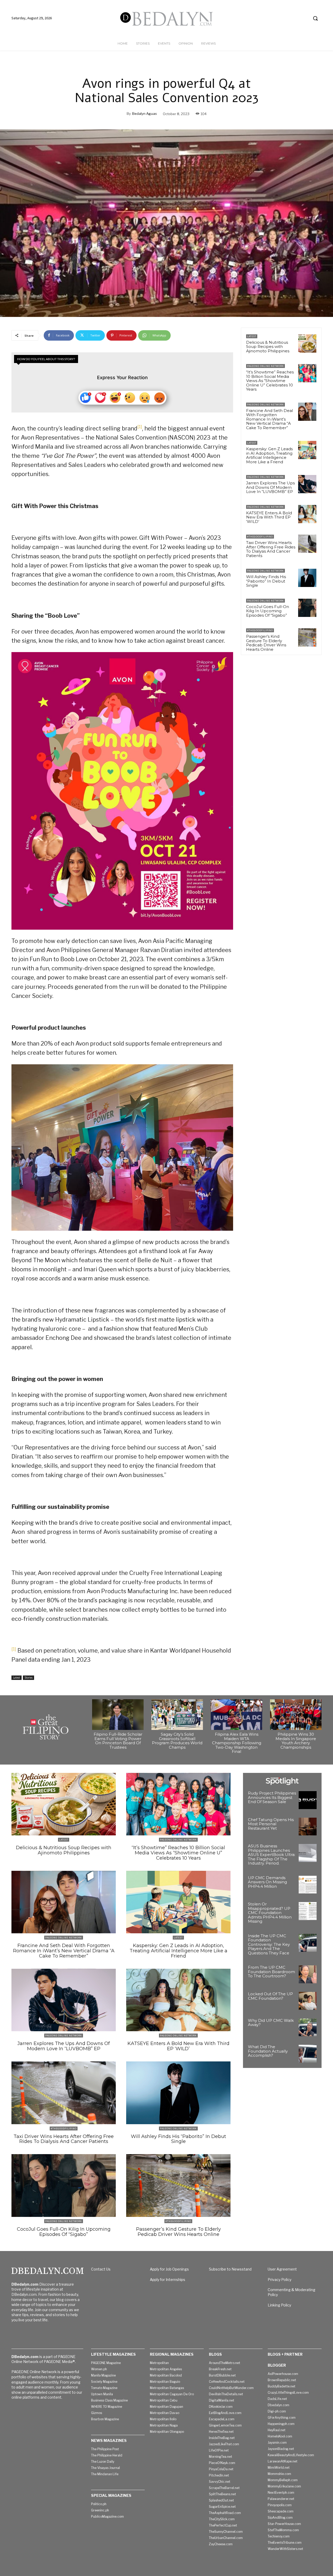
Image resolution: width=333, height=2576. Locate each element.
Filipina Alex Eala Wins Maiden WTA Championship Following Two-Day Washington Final (237, 1743)
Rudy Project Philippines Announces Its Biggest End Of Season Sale (272, 1797)
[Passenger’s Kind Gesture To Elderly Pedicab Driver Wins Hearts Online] (307, 637)
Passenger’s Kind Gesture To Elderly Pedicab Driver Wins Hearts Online (266, 643)
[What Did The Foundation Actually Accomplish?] (308, 2054)
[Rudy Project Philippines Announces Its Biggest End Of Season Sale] (308, 1800)
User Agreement (282, 2269)
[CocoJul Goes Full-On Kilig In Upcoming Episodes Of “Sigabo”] (307, 608)
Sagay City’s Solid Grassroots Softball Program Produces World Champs (177, 1741)
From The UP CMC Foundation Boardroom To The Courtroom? (271, 1972)
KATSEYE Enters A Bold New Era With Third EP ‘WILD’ (269, 517)
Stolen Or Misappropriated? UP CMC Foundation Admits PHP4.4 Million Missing (270, 1913)
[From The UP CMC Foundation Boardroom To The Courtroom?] (308, 1974)
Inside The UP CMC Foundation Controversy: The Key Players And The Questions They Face (269, 1944)
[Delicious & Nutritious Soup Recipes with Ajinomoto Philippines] (307, 343)
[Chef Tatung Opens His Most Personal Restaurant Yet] (308, 1827)
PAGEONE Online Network (265, 366)
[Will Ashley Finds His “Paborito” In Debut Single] (307, 578)
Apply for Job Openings (169, 2269)
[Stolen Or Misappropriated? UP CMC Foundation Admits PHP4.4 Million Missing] (308, 1911)
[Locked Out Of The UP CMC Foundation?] (308, 2001)
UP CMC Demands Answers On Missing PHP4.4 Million (267, 1882)
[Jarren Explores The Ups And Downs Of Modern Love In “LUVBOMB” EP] (307, 484)
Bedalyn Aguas (145, 114)
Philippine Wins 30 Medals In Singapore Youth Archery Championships (296, 1741)
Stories (28, 1678)
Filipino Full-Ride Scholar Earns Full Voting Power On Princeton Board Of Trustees (118, 1741)
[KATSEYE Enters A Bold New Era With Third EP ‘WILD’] (307, 514)
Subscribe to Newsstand (230, 2269)
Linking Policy (279, 2305)
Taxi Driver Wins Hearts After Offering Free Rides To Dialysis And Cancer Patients (271, 549)
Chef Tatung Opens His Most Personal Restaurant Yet (271, 1824)
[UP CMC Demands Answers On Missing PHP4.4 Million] (308, 1885)
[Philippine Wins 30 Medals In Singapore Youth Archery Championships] (296, 1715)
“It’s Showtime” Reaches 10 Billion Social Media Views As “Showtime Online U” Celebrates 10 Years (270, 381)
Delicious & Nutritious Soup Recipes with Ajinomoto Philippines (268, 347)
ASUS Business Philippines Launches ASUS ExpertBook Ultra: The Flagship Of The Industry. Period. (272, 1855)
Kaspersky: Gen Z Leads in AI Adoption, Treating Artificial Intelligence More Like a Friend (269, 455)
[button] (315, 18)
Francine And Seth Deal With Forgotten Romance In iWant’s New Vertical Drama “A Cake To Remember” (270, 419)
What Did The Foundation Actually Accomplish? (268, 2051)
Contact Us (101, 2269)
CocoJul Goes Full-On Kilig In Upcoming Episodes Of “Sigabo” (268, 611)
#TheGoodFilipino (260, 537)
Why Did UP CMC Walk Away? (271, 2023)
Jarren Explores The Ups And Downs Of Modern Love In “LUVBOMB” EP (270, 487)
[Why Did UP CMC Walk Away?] (308, 2027)
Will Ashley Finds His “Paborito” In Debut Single (266, 581)
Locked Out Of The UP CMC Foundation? (270, 1996)
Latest (17, 1678)
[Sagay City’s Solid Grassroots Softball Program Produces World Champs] (177, 1715)
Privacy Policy (280, 2280)
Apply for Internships (168, 2280)
